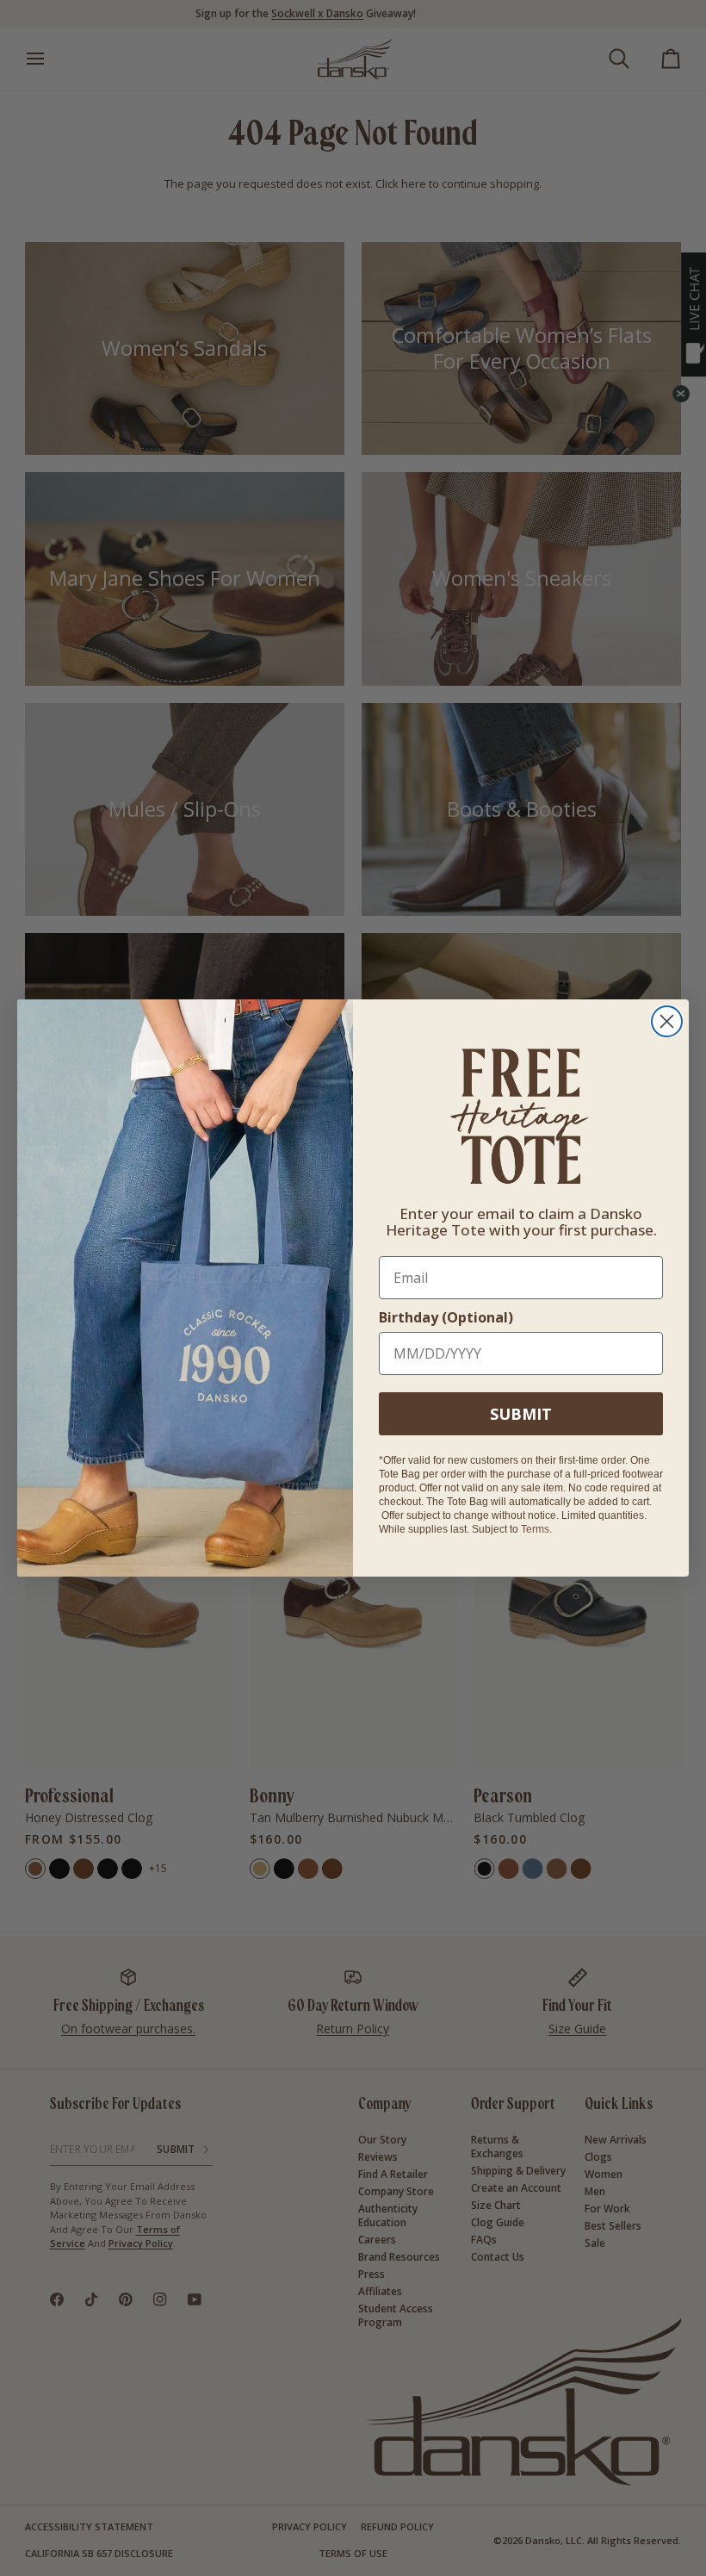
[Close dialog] (667, 1021)
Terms (535, 1529)
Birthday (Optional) (446, 1317)
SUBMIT (521, 1414)
